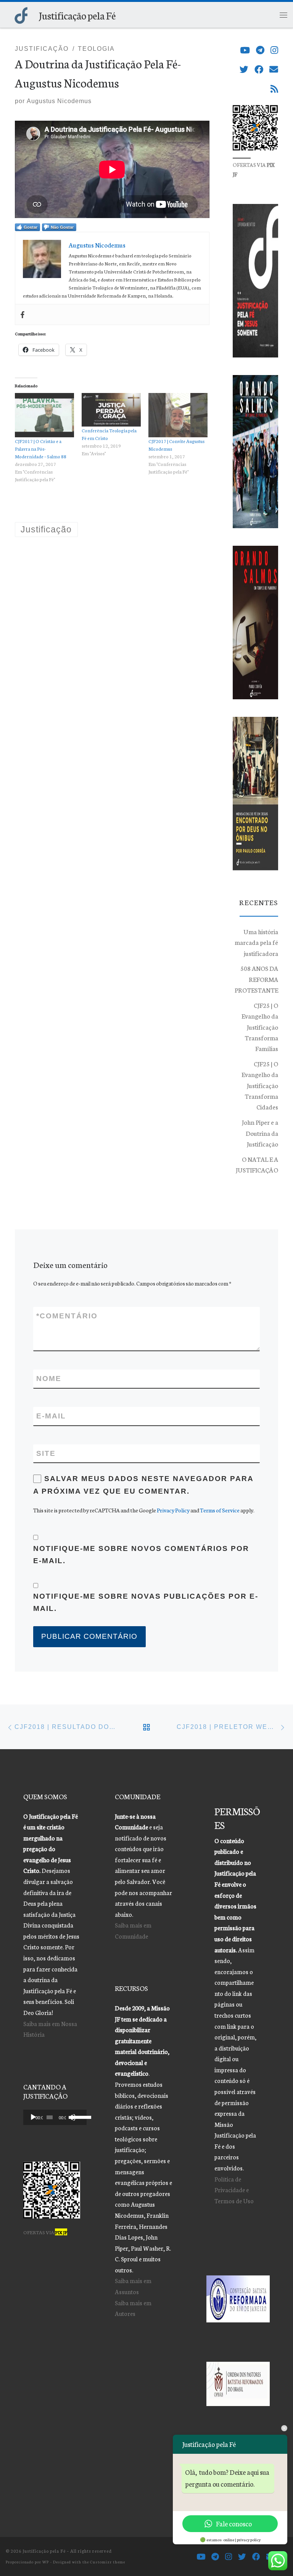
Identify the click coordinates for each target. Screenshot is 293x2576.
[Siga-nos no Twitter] (244, 69)
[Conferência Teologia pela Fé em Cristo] (111, 410)
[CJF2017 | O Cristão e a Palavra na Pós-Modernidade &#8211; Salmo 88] (44, 415)
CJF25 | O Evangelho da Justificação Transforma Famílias (260, 1027)
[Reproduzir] (33, 2117)
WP (46, 2562)
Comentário (67, 1316)
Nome (49, 1379)
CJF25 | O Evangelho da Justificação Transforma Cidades (260, 1085)
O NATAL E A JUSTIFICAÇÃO (257, 1164)
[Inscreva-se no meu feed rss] (274, 89)
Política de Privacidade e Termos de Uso (234, 2190)
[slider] (77, 2117)
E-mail (51, 1416)
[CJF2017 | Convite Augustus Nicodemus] (178, 415)
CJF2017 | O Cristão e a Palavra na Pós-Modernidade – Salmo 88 (41, 449)
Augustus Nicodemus (59, 101)
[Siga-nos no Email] (274, 69)
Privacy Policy (173, 1510)
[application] (55, 2117)
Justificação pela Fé (44, 2551)
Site (46, 1453)
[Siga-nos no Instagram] (274, 50)
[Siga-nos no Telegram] (260, 50)
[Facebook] (23, 315)
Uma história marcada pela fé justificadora (256, 942)
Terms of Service (220, 1510)
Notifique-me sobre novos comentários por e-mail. (141, 1555)
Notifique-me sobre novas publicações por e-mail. (146, 1602)
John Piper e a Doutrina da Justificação (260, 1133)
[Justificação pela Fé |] (21, 14)
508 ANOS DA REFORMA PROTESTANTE (256, 979)
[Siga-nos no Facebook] (259, 69)
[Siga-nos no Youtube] (245, 50)
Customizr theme (108, 2562)
